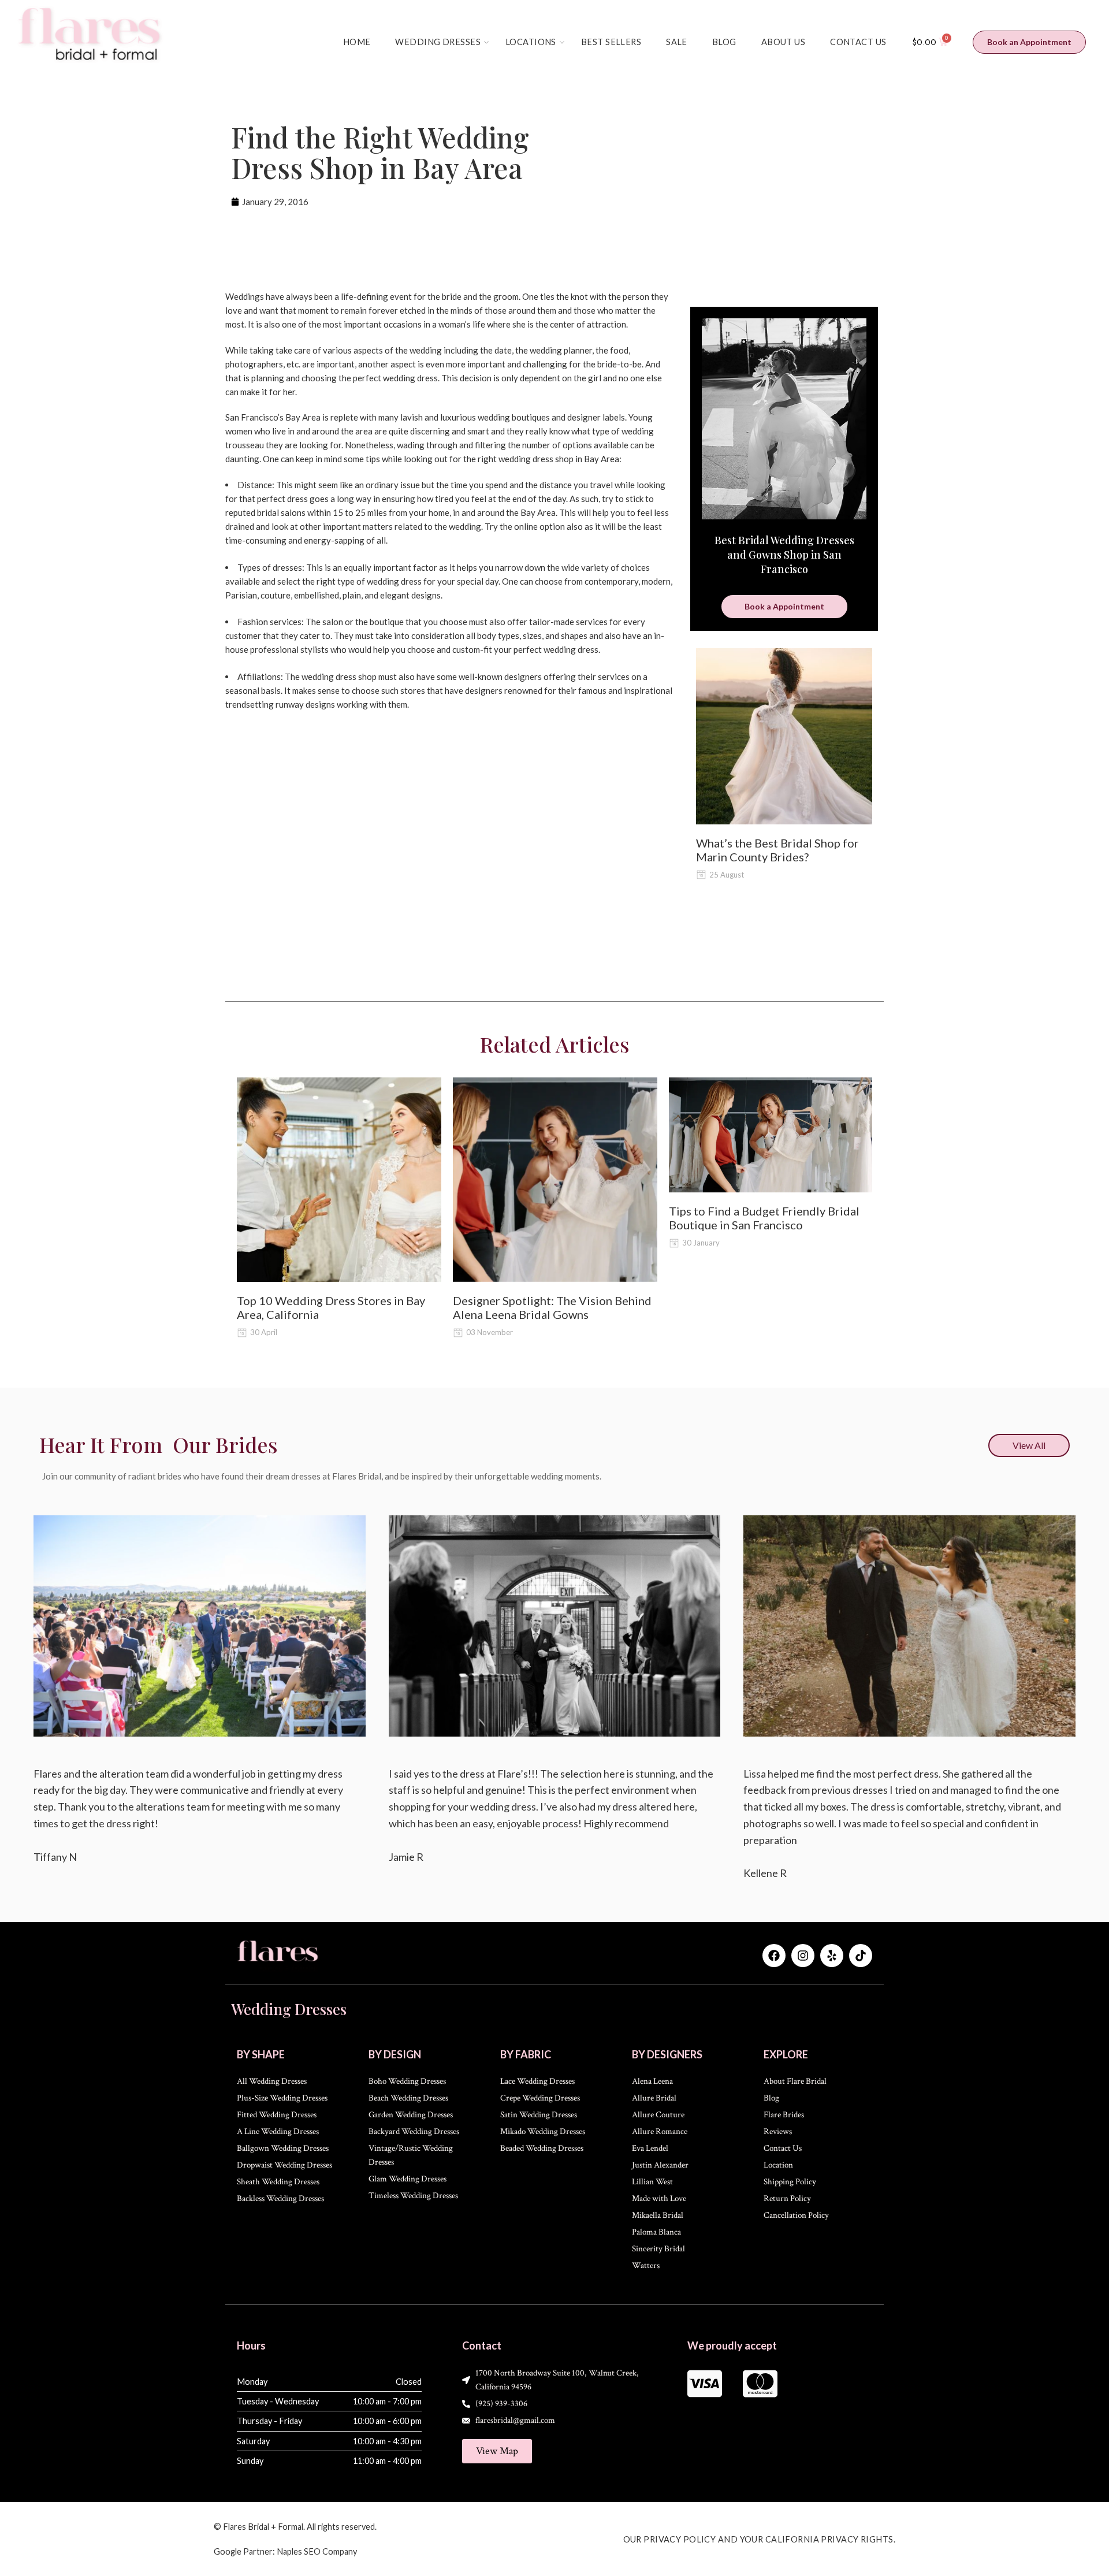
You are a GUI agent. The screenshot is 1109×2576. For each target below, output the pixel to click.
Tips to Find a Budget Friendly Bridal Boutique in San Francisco (764, 1218)
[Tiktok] (861, 1956)
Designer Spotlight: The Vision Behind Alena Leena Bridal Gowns (552, 1307)
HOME (357, 42)
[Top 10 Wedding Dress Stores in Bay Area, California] (339, 1180)
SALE (677, 42)
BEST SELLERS (611, 42)
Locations (531, 42)
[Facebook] (774, 1956)
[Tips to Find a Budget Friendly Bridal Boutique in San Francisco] (771, 1135)
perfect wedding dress (395, 378)
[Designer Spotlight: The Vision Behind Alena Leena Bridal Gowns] (555, 1180)
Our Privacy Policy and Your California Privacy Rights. (760, 2539)
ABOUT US (783, 42)
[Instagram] (803, 1956)
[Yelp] (832, 1956)
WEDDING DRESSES (438, 42)
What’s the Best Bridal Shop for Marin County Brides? (777, 850)
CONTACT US (858, 42)
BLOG (724, 42)
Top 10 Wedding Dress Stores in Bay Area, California (331, 1307)
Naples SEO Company (317, 2551)
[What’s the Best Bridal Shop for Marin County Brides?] (784, 736)
